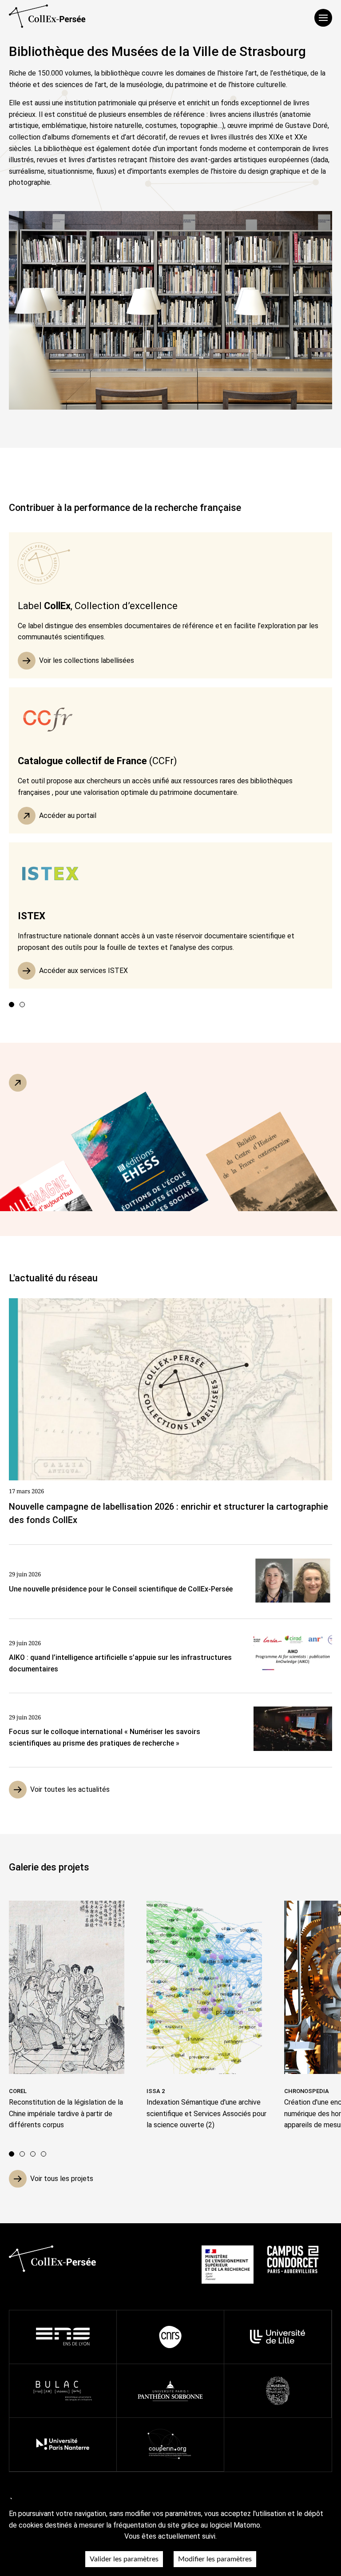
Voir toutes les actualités (70, 1789)
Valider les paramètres (124, 2559)
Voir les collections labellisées (87, 660)
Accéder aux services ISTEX (83, 971)
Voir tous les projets (62, 2179)
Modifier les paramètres (215, 2559)
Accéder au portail (68, 815)
